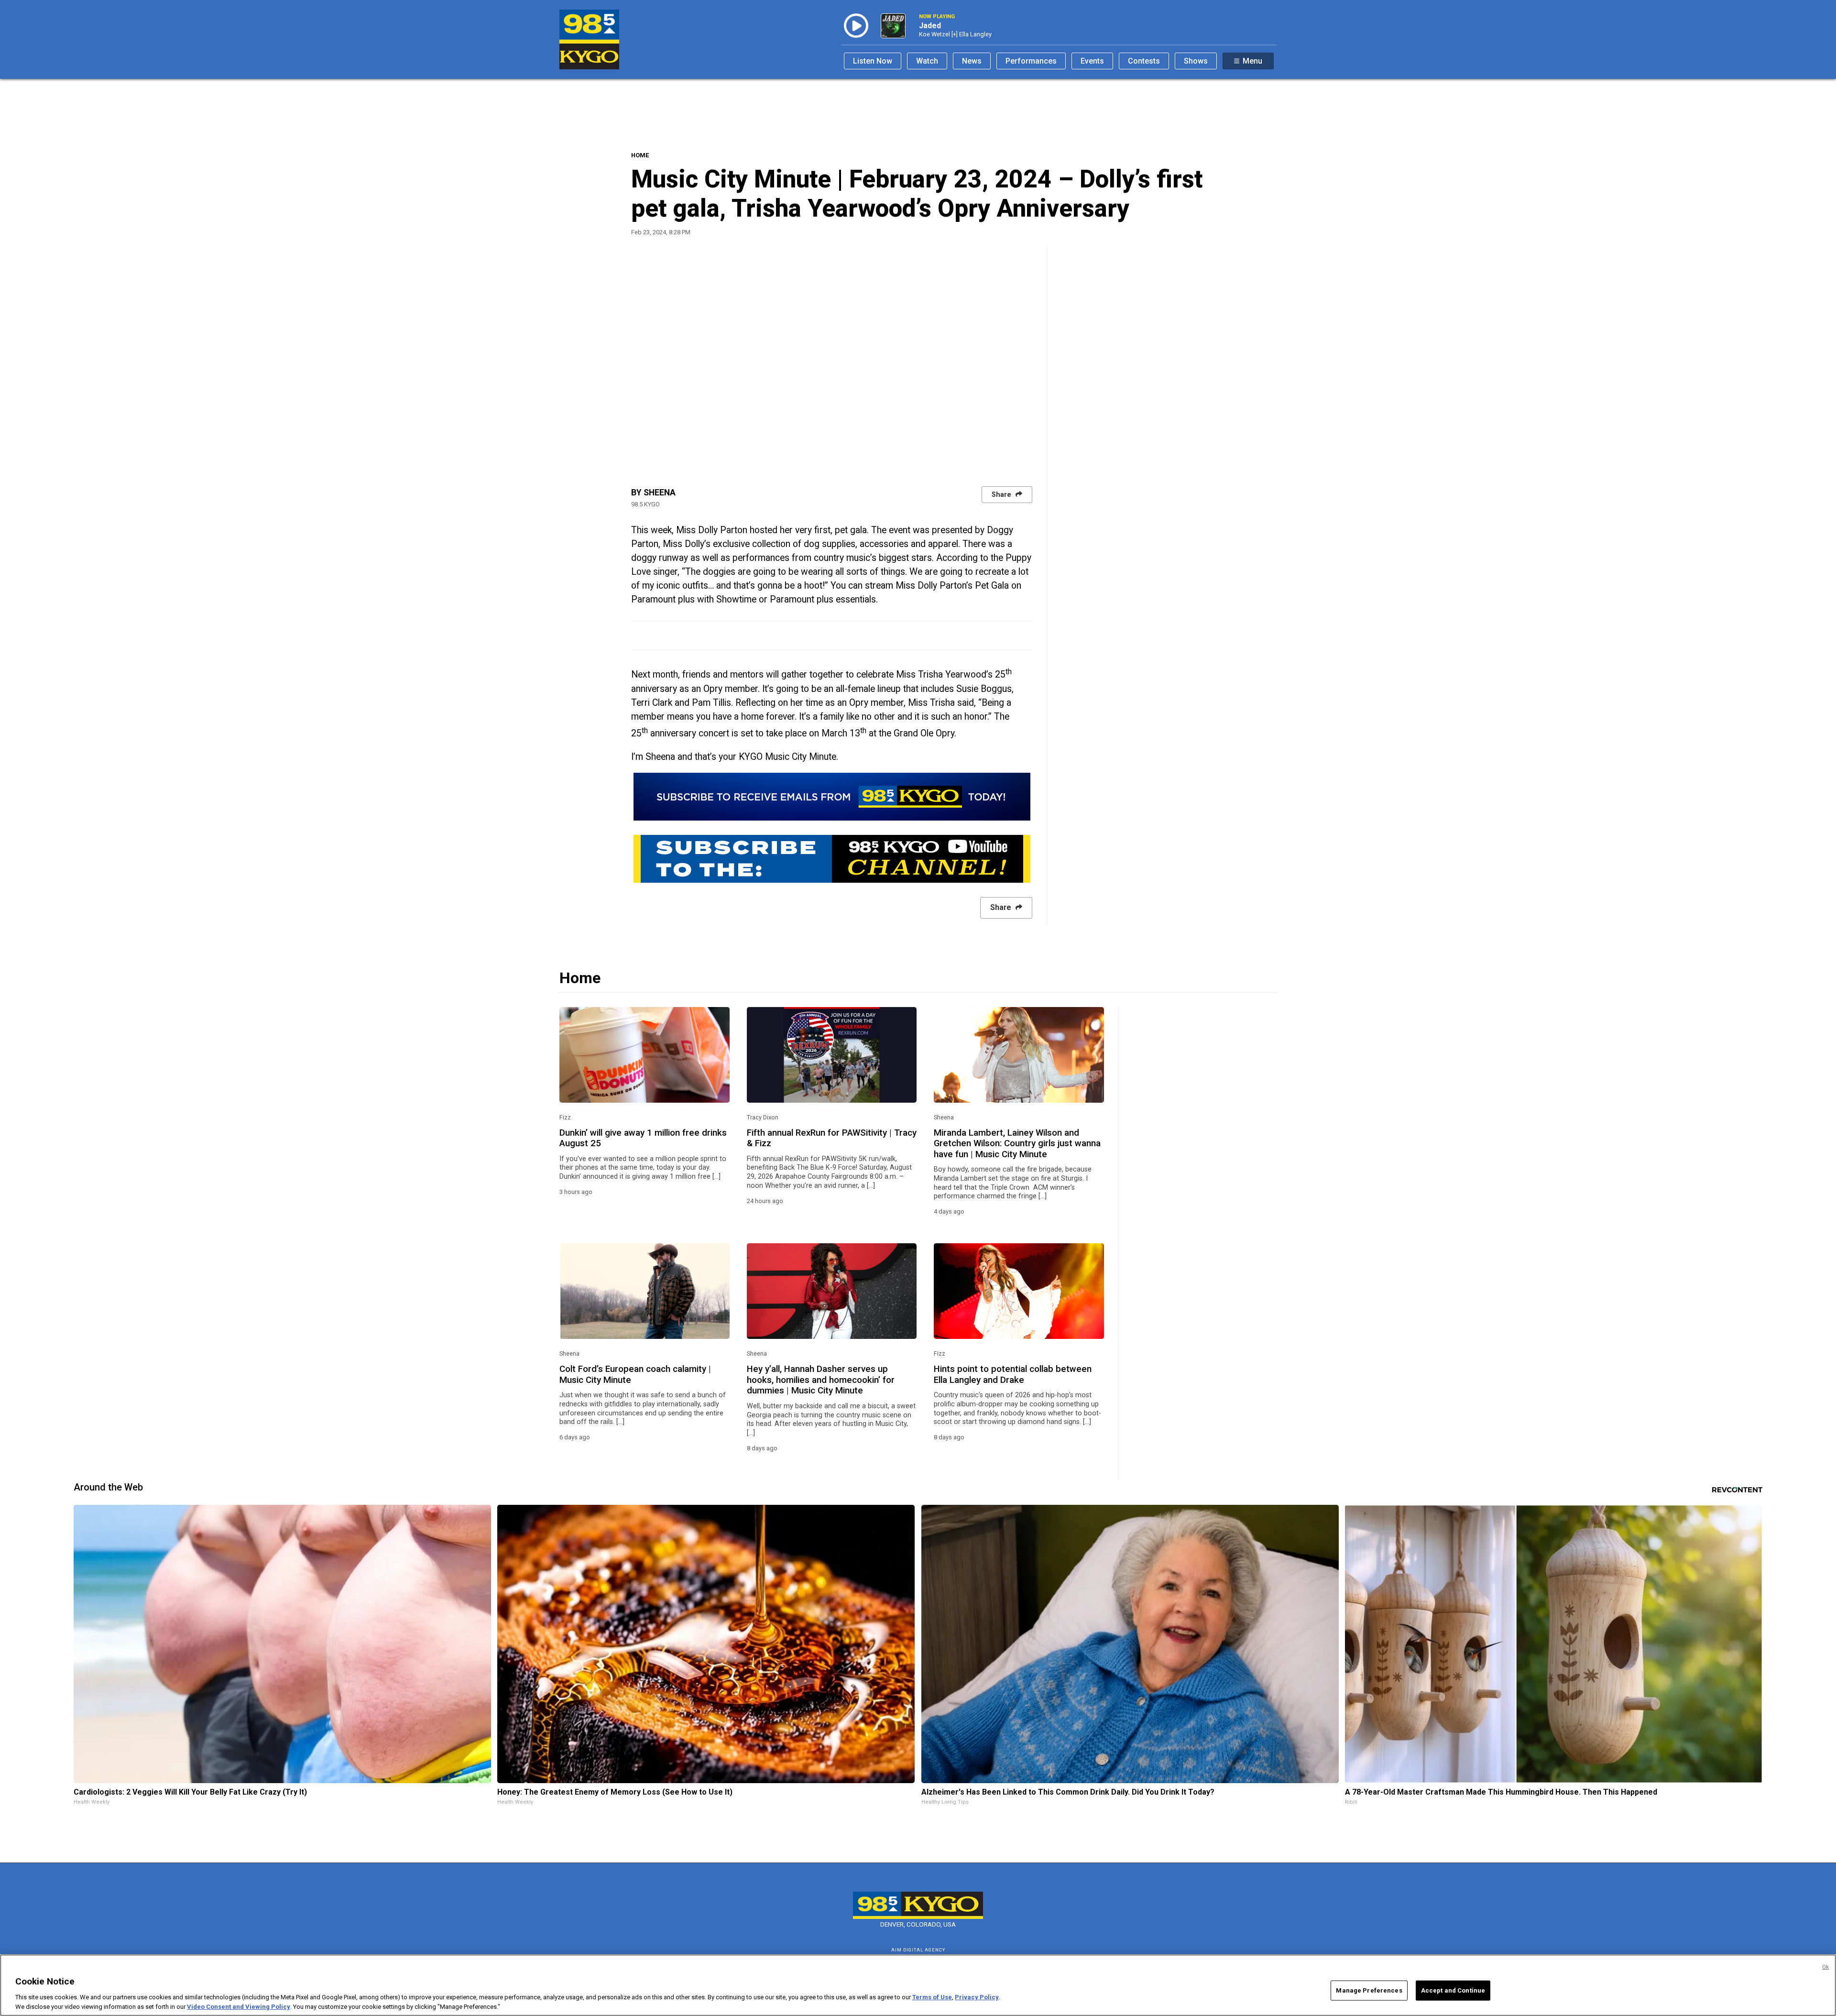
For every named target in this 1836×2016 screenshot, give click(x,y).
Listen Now (873, 61)
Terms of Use (932, 1997)
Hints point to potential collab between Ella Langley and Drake (1013, 1374)
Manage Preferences (1369, 1990)
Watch (927, 61)
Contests (1144, 61)
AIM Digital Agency (918, 1950)
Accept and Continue (1453, 1990)
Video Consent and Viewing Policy (239, 2006)
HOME (640, 155)
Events (1092, 61)
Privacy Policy (977, 1997)
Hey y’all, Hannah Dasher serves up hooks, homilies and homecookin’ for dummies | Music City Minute (821, 1380)
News (972, 61)
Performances (1031, 61)
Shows (1196, 61)
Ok (1825, 1967)
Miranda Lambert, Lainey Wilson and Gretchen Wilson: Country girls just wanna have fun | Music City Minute (1017, 1144)
